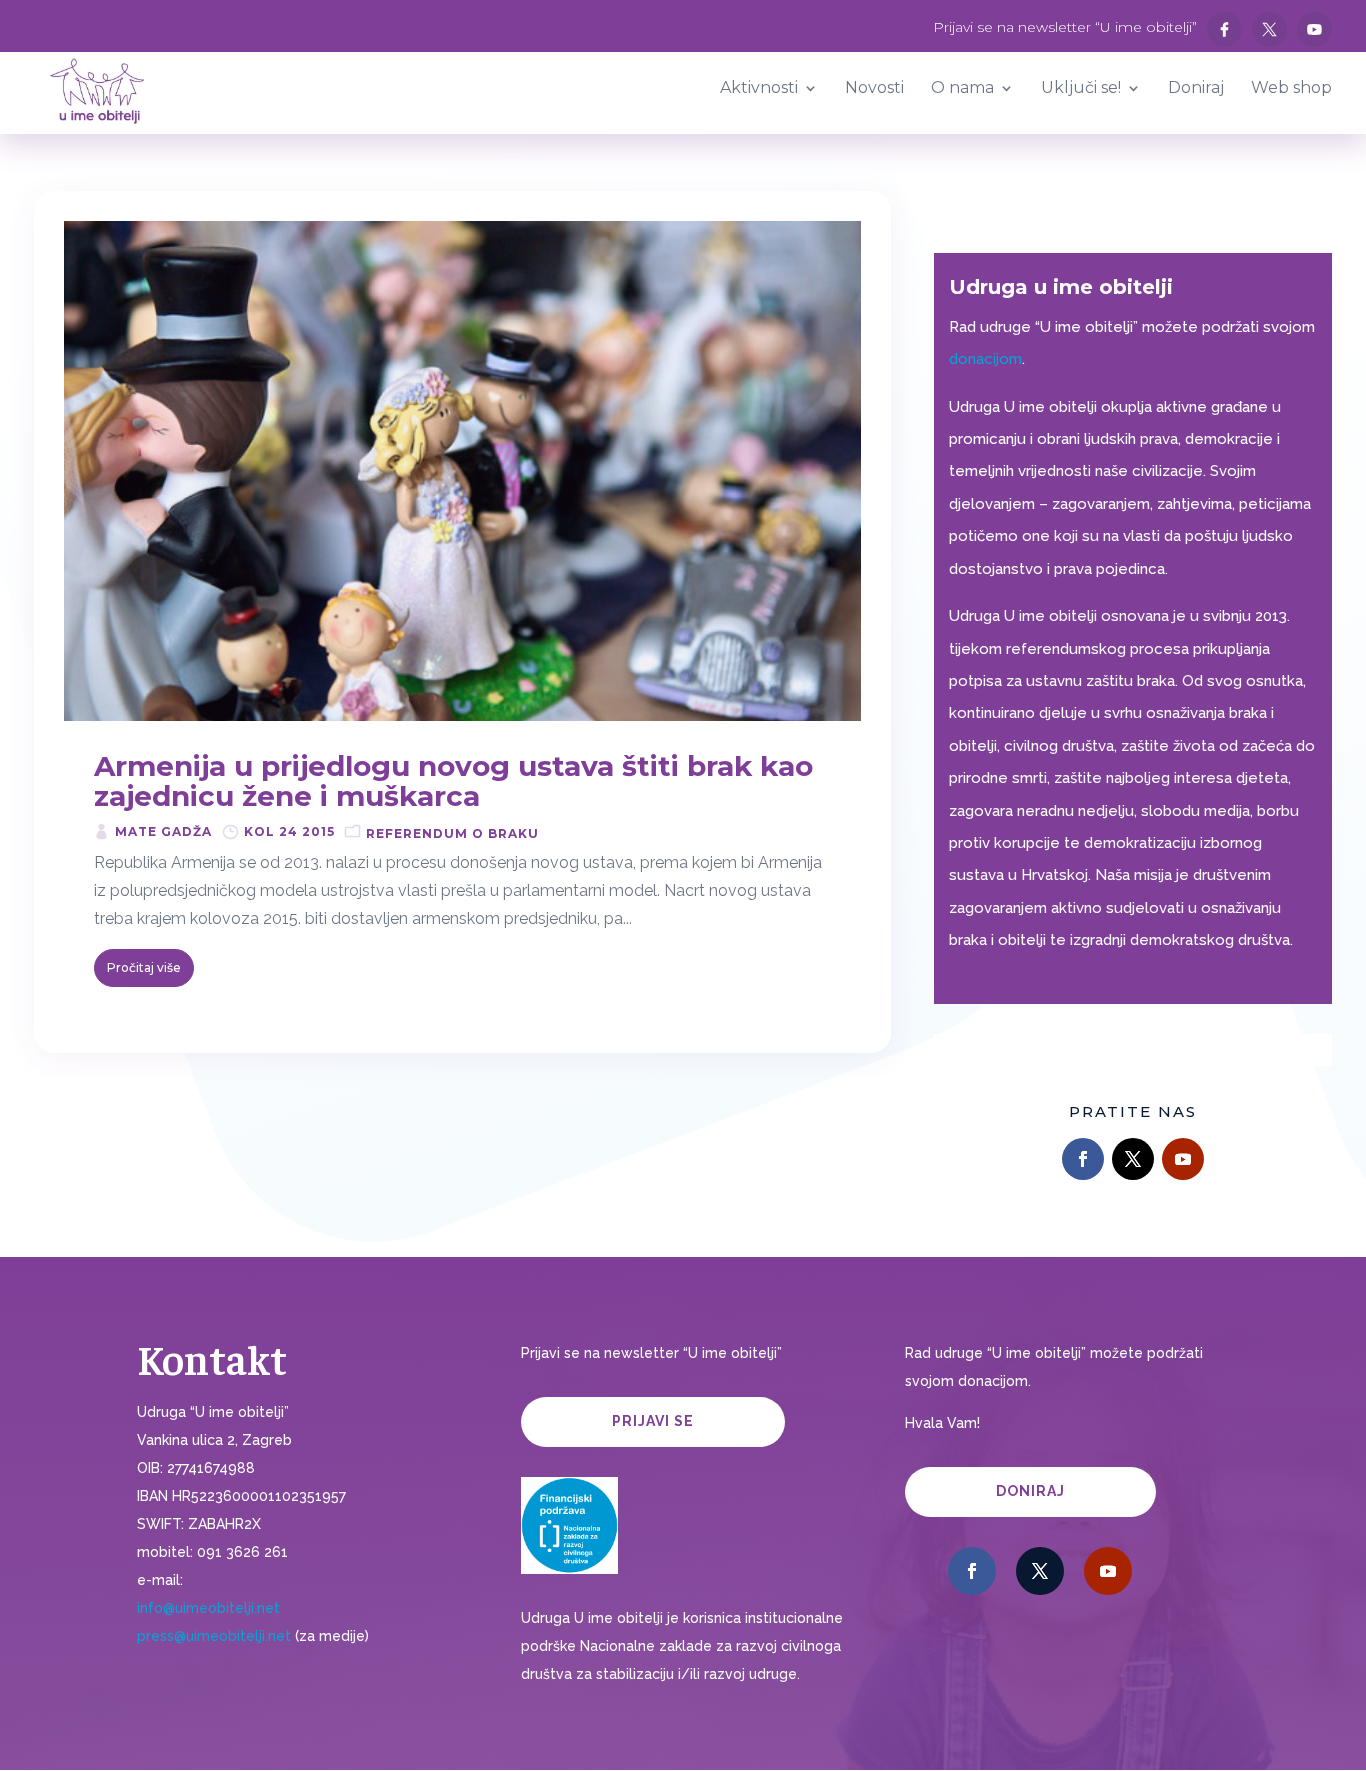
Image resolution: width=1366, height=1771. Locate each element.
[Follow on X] (1133, 1159)
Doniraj (1030, 1491)
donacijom (985, 359)
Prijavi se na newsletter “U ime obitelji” (1065, 27)
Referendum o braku (452, 833)
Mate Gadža (163, 831)
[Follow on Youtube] (1183, 1159)
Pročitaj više (144, 967)
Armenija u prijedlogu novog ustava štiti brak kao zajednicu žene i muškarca (453, 781)
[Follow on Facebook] (1083, 1159)
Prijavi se (653, 1421)
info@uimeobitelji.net (208, 1608)
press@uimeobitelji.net (214, 1636)
